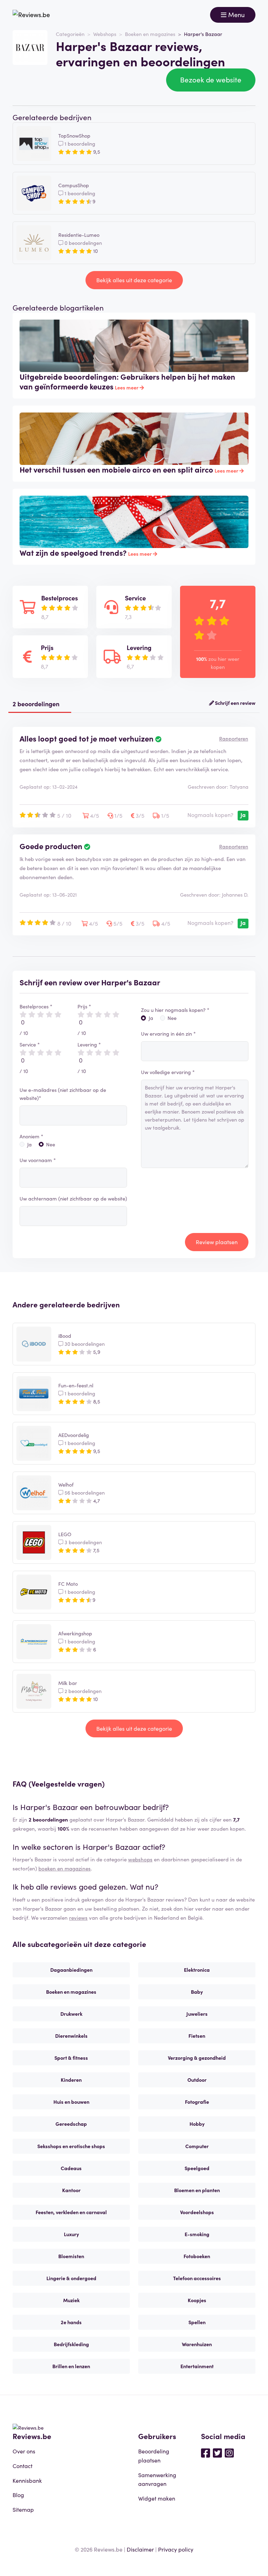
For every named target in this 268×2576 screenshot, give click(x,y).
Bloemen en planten (197, 2190)
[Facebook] (206, 2452)
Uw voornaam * (38, 1160)
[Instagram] (229, 2452)
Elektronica (197, 1970)
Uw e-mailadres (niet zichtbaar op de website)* (63, 1094)
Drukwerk (71, 2014)
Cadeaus (71, 2168)
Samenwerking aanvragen (157, 2479)
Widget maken (157, 2498)
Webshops (105, 34)
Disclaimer (140, 2549)
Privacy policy (176, 2549)
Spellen (197, 2322)
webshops (140, 1859)
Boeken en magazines (150, 34)
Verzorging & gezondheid (197, 2058)
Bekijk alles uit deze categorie (134, 280)
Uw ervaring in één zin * (168, 1034)
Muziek (71, 2300)
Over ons (24, 2451)
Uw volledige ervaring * (168, 1072)
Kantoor (71, 2190)
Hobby (197, 2124)
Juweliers (197, 2014)
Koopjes (197, 2300)
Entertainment (197, 2366)
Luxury (71, 2234)
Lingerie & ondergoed (71, 2278)
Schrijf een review (235, 703)
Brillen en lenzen (71, 2366)
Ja (29, 1144)
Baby (197, 1992)
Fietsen (197, 2036)
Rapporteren (234, 738)
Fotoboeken (197, 2256)
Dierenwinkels (71, 2036)
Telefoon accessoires (197, 2278)
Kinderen (71, 2080)
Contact (23, 2466)
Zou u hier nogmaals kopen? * (175, 1010)
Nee (51, 1144)
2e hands (71, 2322)
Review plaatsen (217, 1242)
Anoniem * (31, 1136)
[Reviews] (31, 15)
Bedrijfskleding (71, 2344)
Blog (18, 2495)
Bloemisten (71, 2256)
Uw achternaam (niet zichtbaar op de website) (73, 1198)
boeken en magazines (65, 1868)
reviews (78, 1917)
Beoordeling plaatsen (154, 2455)
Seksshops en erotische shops (71, 2146)
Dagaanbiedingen (71, 1970)
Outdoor (197, 2080)
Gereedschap (71, 2124)
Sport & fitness (71, 2058)
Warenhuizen (197, 2344)
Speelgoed (197, 2168)
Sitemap (23, 2509)
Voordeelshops (197, 2212)
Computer (197, 2146)
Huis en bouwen (71, 2102)
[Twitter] (217, 2452)
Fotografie (197, 2102)
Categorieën (70, 34)
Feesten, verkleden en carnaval (71, 2212)
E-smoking (197, 2234)
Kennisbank (27, 2480)
